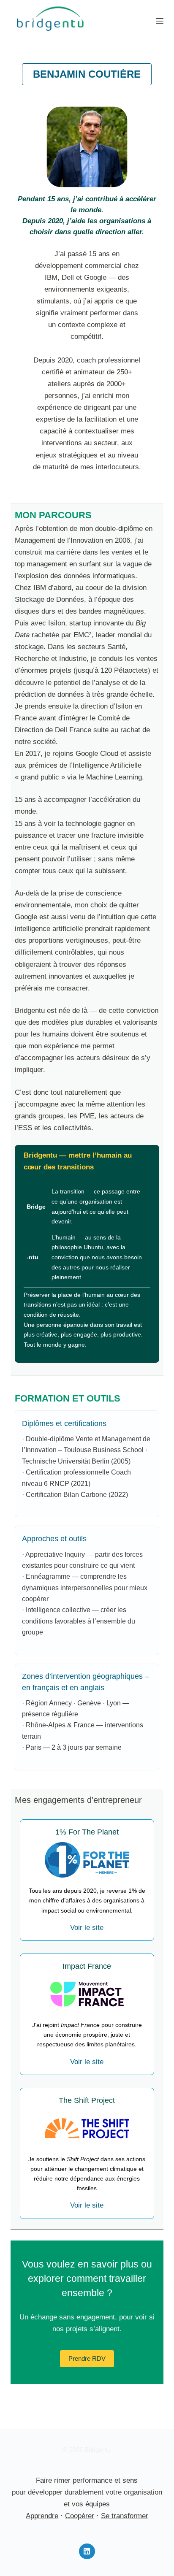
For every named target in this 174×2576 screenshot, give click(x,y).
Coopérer (80, 2516)
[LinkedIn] (87, 2552)
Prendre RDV (87, 2358)
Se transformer (125, 2516)
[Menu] (160, 21)
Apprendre (42, 2516)
